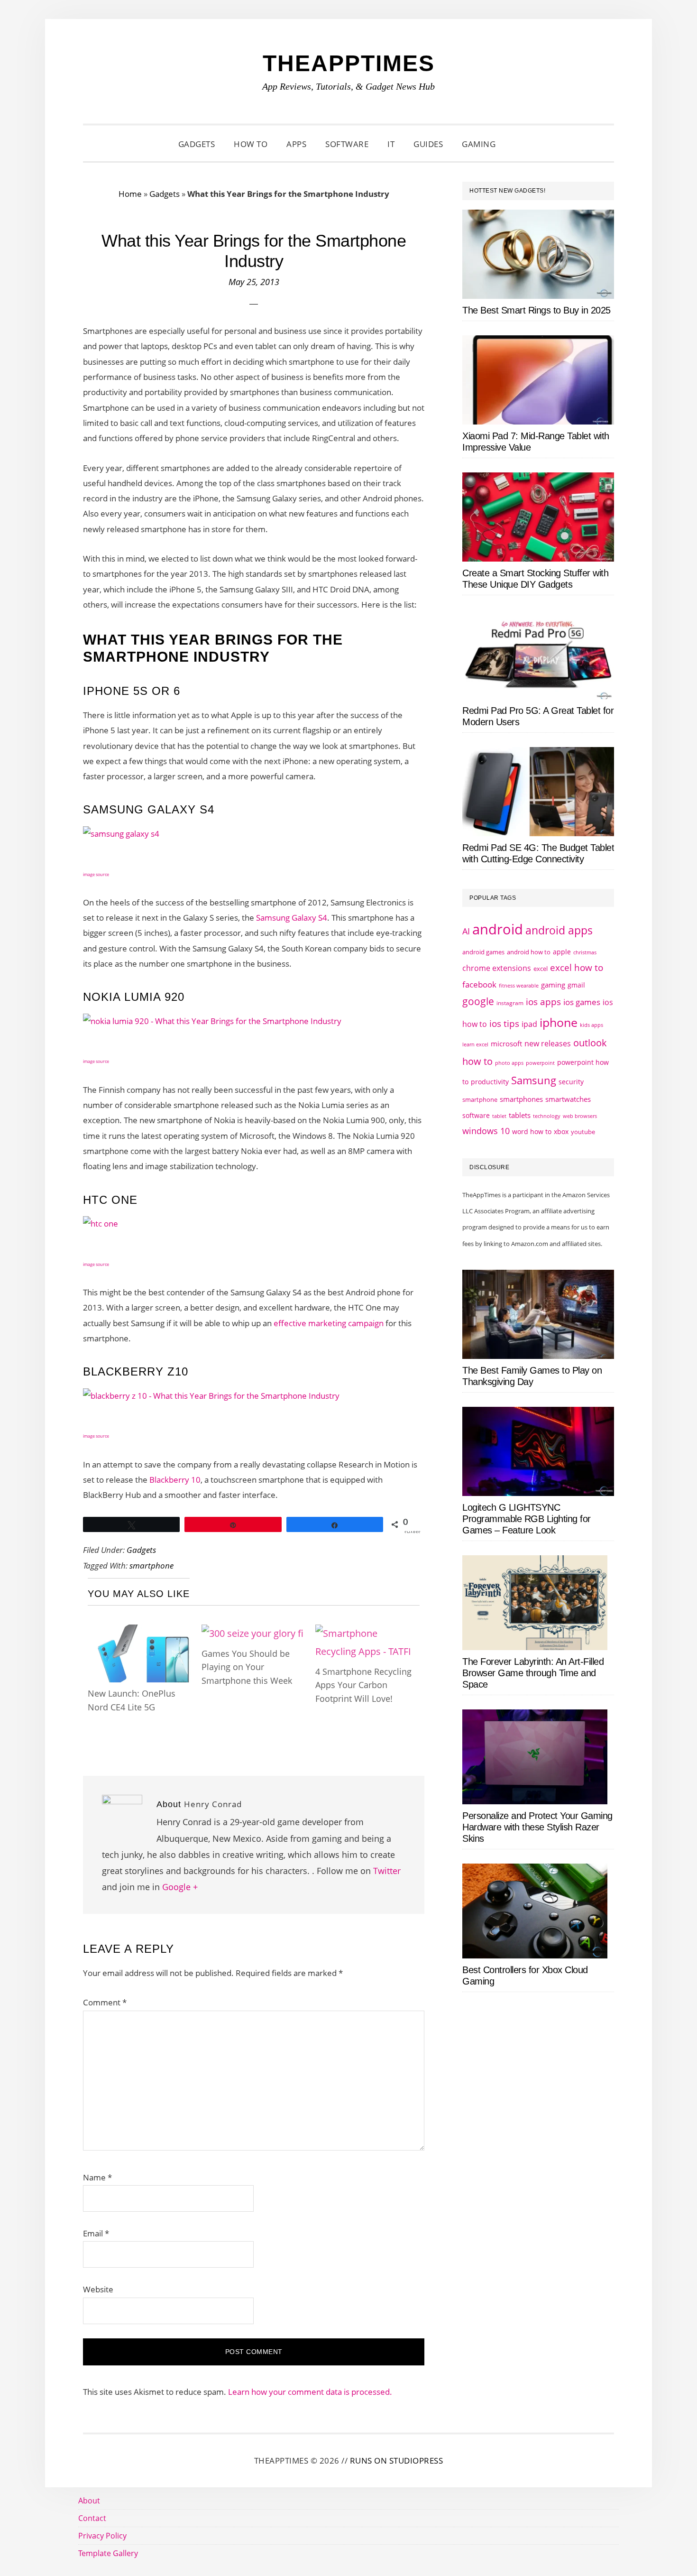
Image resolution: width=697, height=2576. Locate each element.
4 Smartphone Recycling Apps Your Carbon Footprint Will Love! (363, 1685)
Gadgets (165, 194)
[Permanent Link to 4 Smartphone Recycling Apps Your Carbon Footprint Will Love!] (367, 1633)
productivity (490, 1082)
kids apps (592, 1025)
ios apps (543, 1002)
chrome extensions (497, 968)
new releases (548, 1043)
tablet (499, 1116)
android (498, 929)
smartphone (151, 1565)
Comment (105, 2002)
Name (97, 2177)
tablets (520, 1115)
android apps (559, 930)
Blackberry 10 (175, 1480)
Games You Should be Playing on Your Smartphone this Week (247, 1667)
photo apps (509, 1063)
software (476, 1115)
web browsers (580, 1116)
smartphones (521, 1099)
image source (96, 874)
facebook (479, 984)
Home (130, 194)
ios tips (504, 1024)
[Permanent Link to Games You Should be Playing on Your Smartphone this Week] (252, 1633)
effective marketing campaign (329, 1323)
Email (96, 2233)
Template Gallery (108, 2553)
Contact (92, 2518)
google (478, 1001)
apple (562, 952)
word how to (532, 1131)
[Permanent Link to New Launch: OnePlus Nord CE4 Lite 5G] (140, 1633)
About (89, 2501)
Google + (180, 1887)
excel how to (577, 967)
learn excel (475, 1044)
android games (483, 952)
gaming (553, 985)
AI (466, 931)
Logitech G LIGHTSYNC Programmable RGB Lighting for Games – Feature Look (527, 1519)
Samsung (534, 1080)
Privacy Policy (102, 2536)
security (571, 1082)
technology (547, 1116)
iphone (559, 1022)
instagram (510, 1003)
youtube (583, 1132)
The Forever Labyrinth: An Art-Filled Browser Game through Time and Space (533, 1673)
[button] (517, 144)
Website (98, 2289)
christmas (585, 952)
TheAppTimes (349, 63)
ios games (582, 1002)
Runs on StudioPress (397, 2461)
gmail (576, 985)
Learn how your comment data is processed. (310, 2392)
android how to (529, 952)
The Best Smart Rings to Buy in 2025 (537, 310)
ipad (529, 1024)
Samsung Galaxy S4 (292, 918)
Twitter (387, 1871)
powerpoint (540, 1063)
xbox (561, 1131)
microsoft (506, 1044)
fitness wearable (519, 985)
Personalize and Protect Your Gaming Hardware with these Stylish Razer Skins (537, 1827)
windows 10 (486, 1131)
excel (541, 969)
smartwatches (568, 1099)
